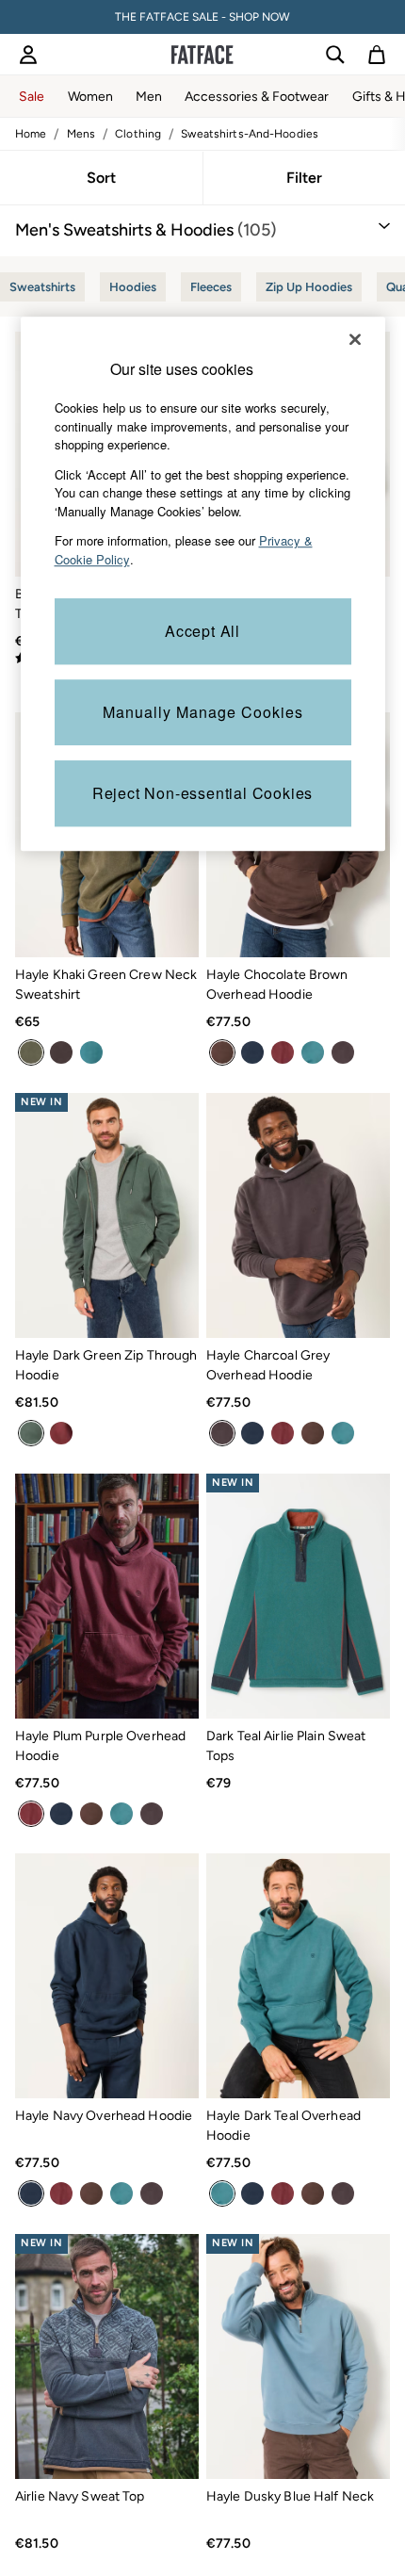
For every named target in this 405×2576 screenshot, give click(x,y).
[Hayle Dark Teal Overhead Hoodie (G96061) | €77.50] (298, 1976)
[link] (28, 55)
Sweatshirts (42, 287)
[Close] (355, 339)
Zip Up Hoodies (309, 287)
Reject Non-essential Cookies (202, 794)
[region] (203, 584)
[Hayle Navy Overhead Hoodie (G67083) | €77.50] (107, 1976)
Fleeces (211, 287)
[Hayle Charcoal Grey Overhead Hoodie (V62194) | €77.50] (298, 1215)
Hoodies (133, 287)
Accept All (202, 632)
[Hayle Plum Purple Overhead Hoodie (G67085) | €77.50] (107, 1596)
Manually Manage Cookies (203, 713)
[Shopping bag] (377, 55)
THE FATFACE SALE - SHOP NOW (202, 17)
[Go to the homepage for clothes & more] (202, 55)
